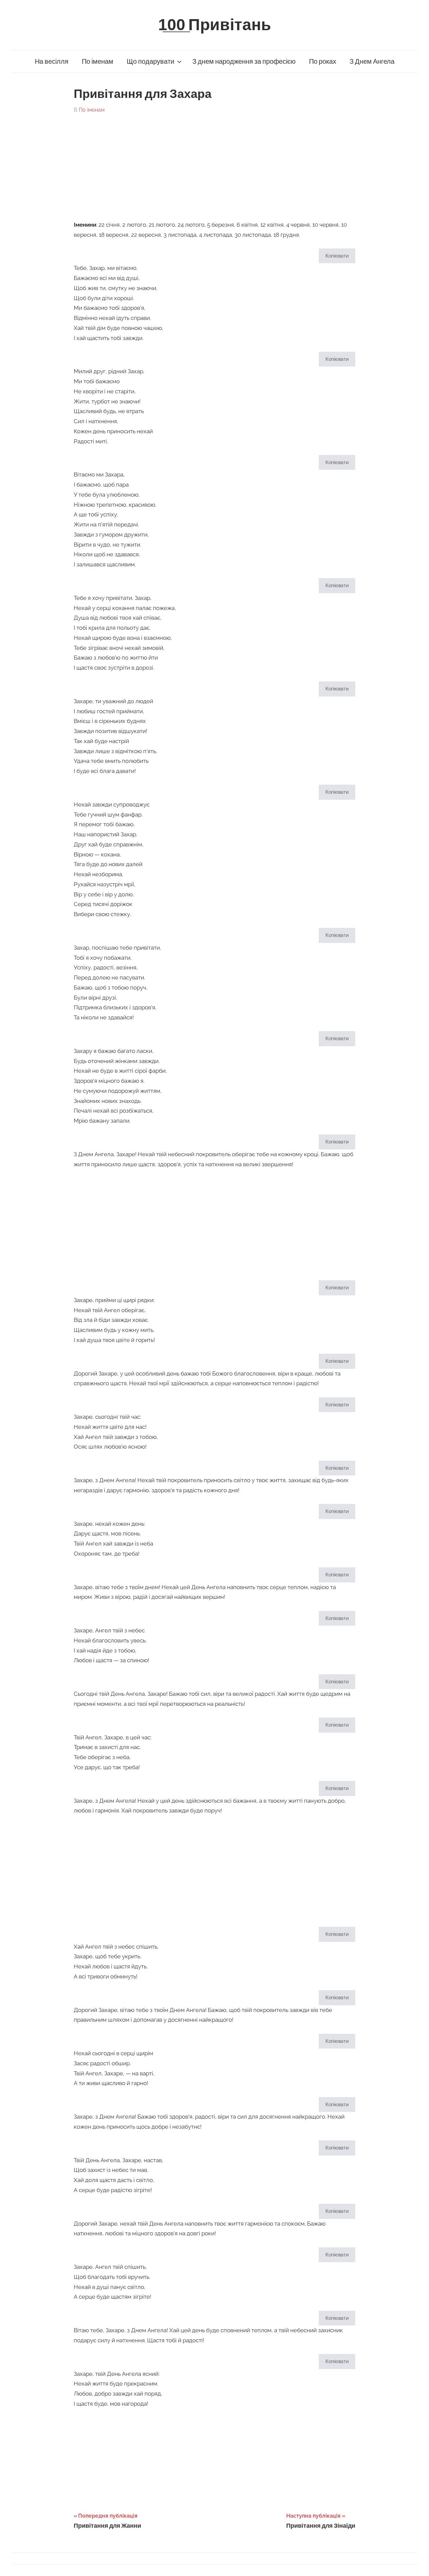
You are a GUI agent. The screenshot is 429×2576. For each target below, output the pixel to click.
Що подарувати (150, 62)
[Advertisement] (214, 164)
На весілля (52, 62)
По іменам (98, 62)
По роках (323, 62)
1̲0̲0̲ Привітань (215, 25)
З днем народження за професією (244, 62)
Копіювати (337, 256)
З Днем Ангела (372, 62)
